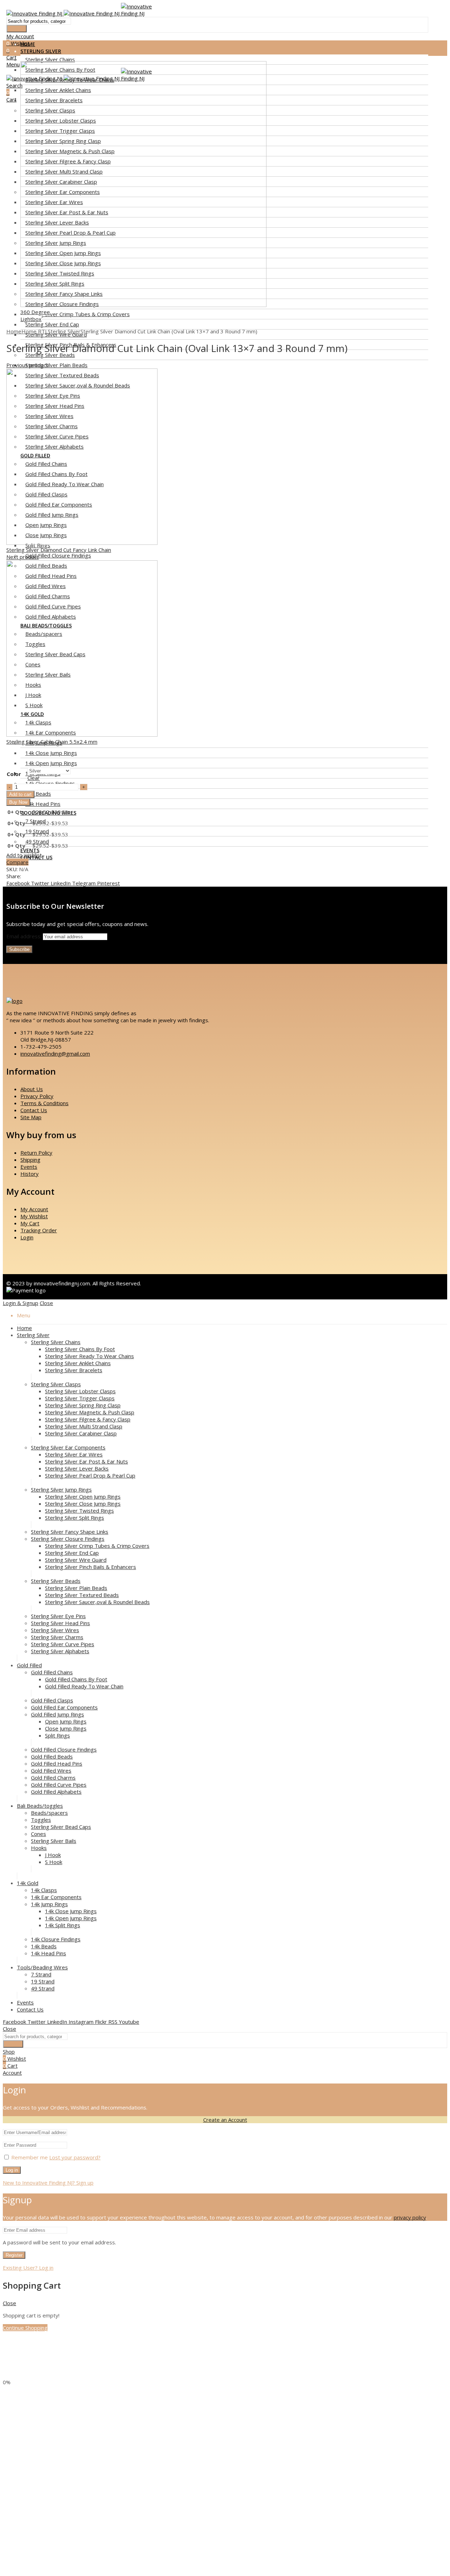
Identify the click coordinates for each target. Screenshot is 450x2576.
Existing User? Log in (28, 2268)
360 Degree (35, 312)
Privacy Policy (37, 1096)
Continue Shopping (25, 2328)
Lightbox (31, 319)
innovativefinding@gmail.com (55, 1054)
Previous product (27, 365)
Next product (22, 557)
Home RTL (35, 331)
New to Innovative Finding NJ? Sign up (48, 2183)
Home (14, 331)
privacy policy (410, 2217)
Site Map (31, 1117)
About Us (32, 1089)
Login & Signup (21, 1303)
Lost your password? (75, 2157)
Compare (17, 862)
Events (29, 1167)
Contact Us (34, 1110)
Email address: (25, 936)
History (30, 1174)
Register (14, 2255)
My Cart (30, 1223)
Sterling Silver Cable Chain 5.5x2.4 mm (52, 742)
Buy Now (18, 802)
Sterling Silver (64, 331)
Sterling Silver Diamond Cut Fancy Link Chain (59, 550)
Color (14, 774)
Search (17, 29)
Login (27, 1237)
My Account (34, 1209)
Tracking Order (39, 1230)
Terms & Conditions (44, 1103)
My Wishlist (34, 1216)
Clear (34, 778)
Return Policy (36, 1153)
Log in (12, 2170)
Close (46, 1303)
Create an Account (225, 2120)
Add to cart (20, 794)
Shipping (30, 1160)
